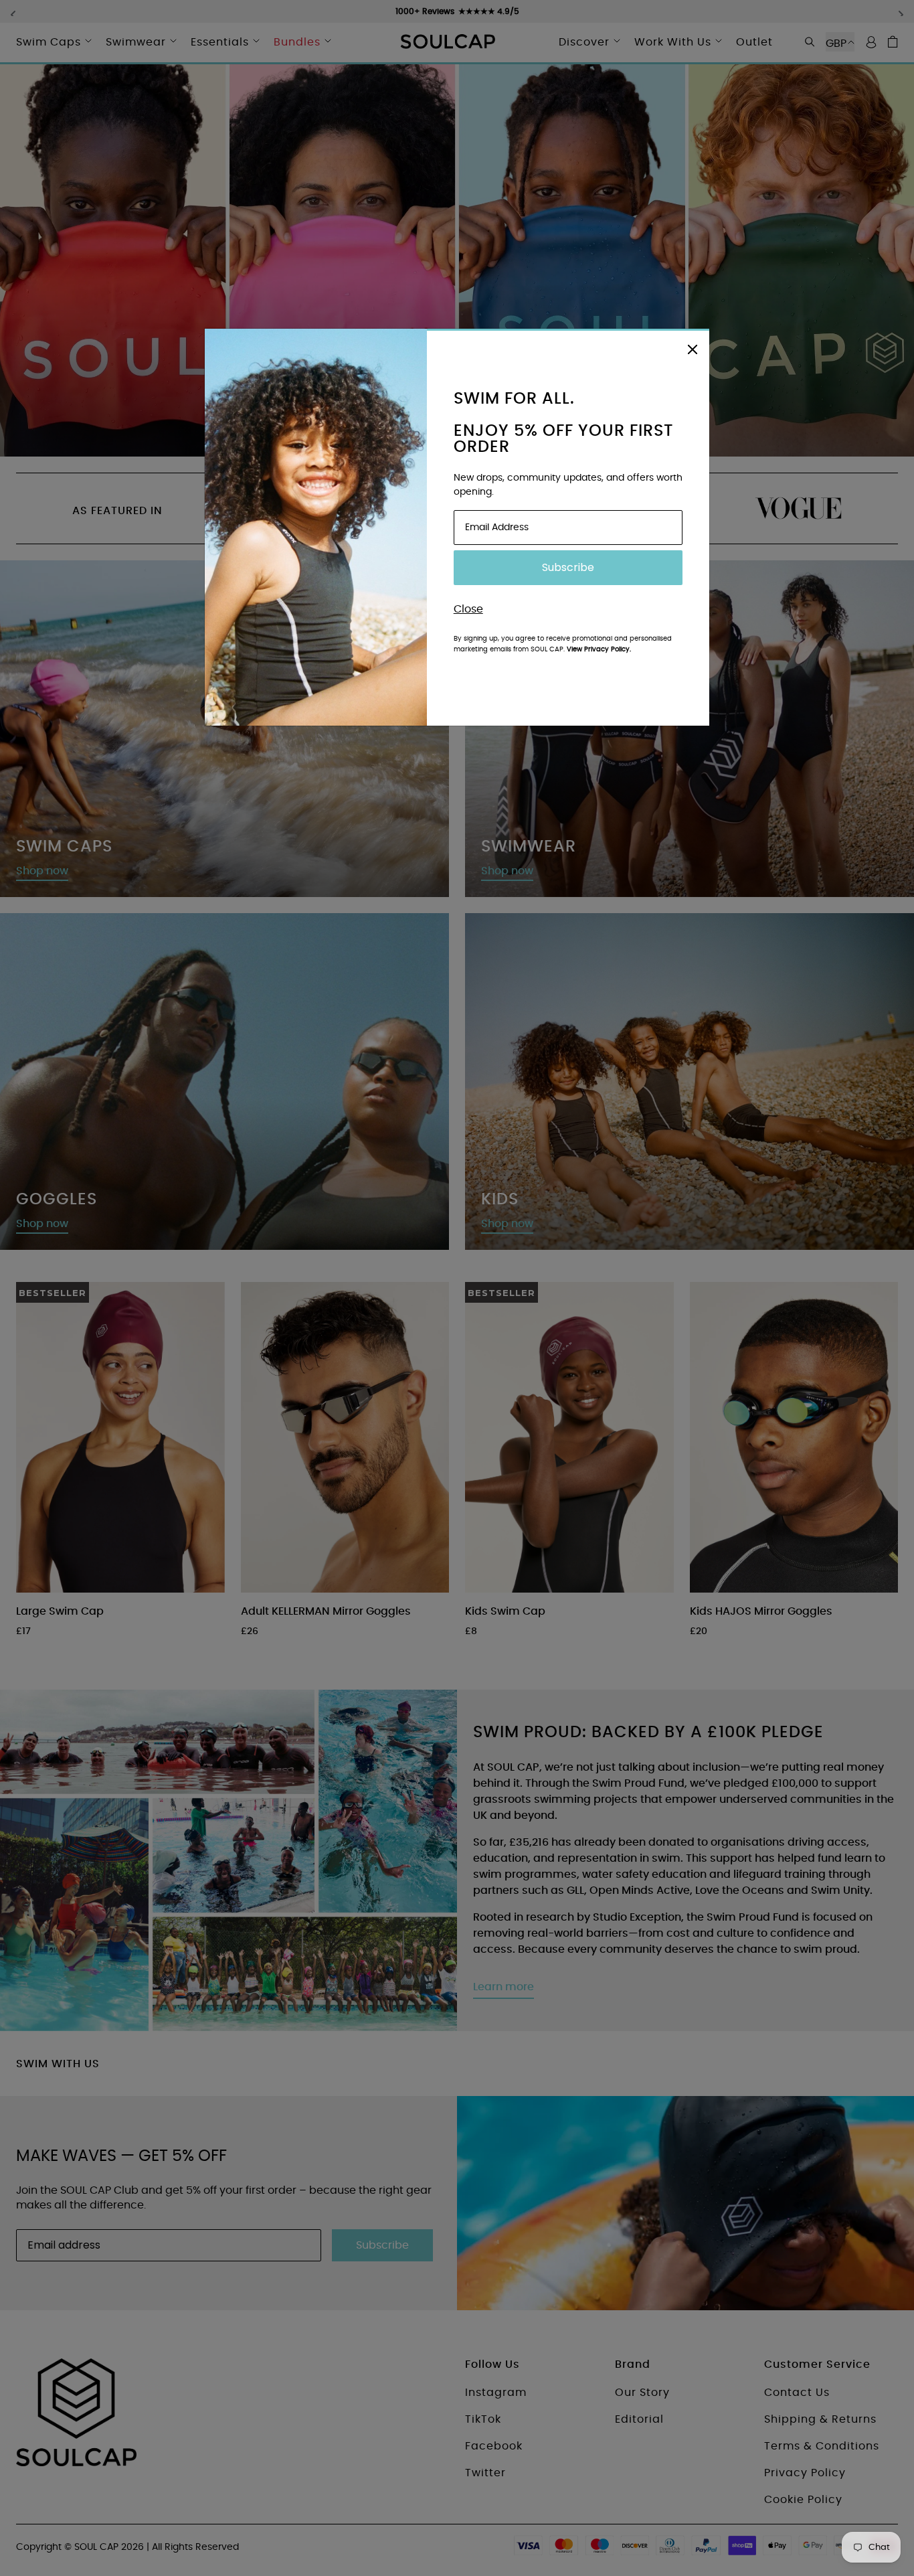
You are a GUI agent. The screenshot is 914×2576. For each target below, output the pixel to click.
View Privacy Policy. (599, 649)
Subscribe (568, 567)
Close (468, 609)
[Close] (693, 347)
